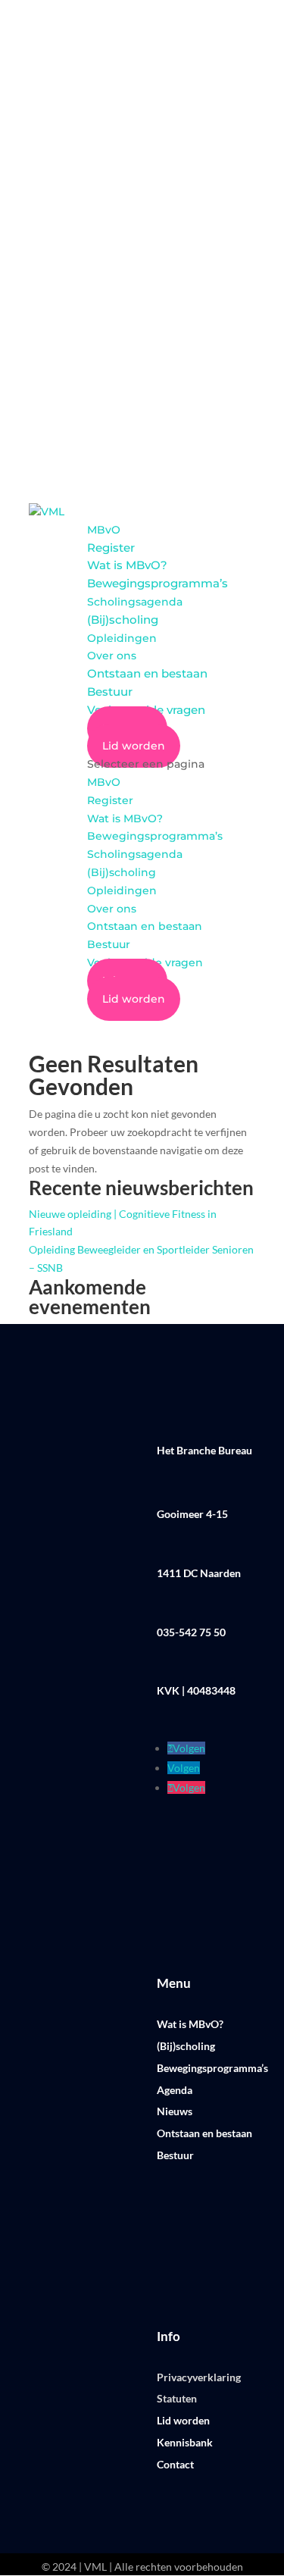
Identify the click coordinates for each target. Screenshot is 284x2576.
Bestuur (110, 692)
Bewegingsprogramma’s (158, 583)
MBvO (104, 530)
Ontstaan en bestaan (147, 673)
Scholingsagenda (135, 602)
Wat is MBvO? (127, 565)
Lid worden (134, 746)
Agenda (175, 2090)
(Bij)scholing (123, 620)
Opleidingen (122, 638)
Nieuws (175, 2111)
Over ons (112, 656)
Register (111, 548)
